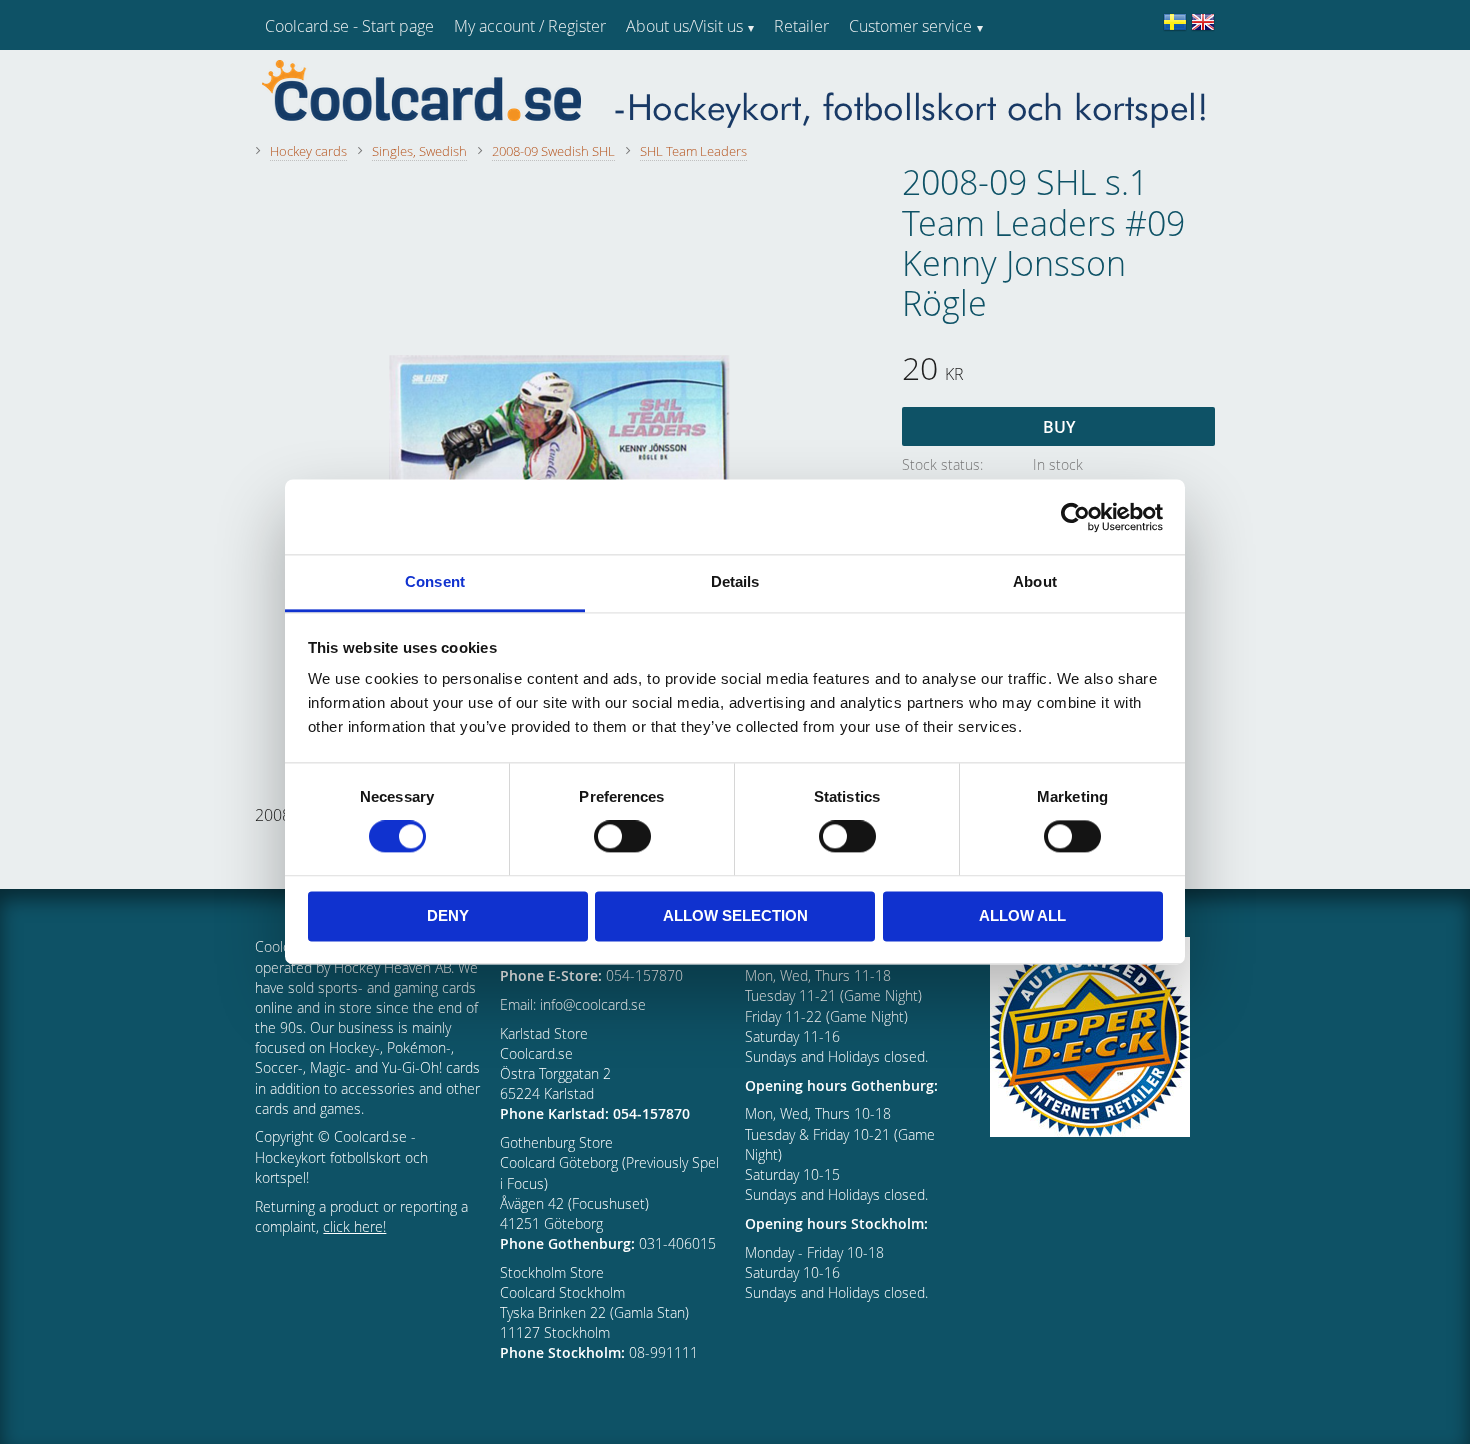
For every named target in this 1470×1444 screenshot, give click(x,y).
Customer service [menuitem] (910, 26)
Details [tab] (735, 581)
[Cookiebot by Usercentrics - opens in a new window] (1075, 517)
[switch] (622, 837)
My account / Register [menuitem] (530, 26)
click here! (354, 1226)
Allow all (1022, 915)
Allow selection (735, 915)
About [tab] (1035, 581)
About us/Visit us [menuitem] (684, 26)
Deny (448, 915)
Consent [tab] (435, 581)
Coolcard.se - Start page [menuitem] (349, 26)
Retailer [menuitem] (801, 26)
